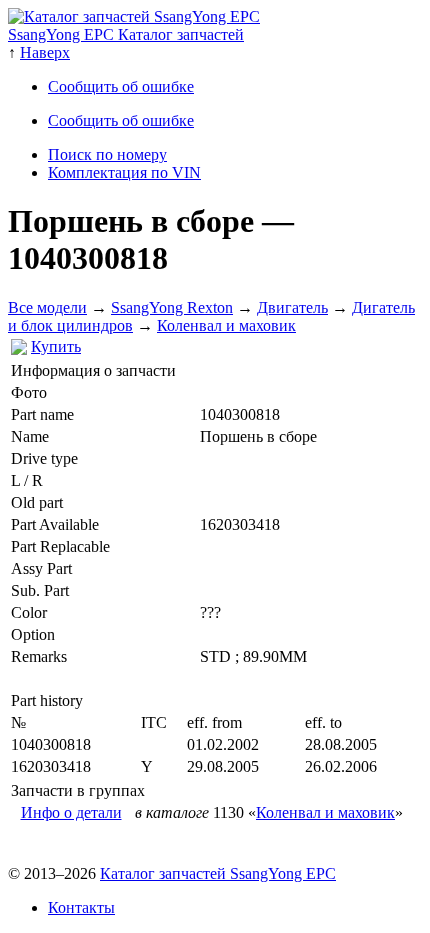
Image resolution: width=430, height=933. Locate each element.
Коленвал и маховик (226, 325)
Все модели (47, 307)
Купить (56, 346)
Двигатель (292, 307)
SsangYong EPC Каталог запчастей (126, 34)
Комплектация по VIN (124, 172)
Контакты (81, 907)
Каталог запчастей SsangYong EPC (218, 873)
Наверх (45, 52)
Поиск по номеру (107, 154)
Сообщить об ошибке (121, 86)
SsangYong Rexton (172, 307)
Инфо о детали (71, 812)
